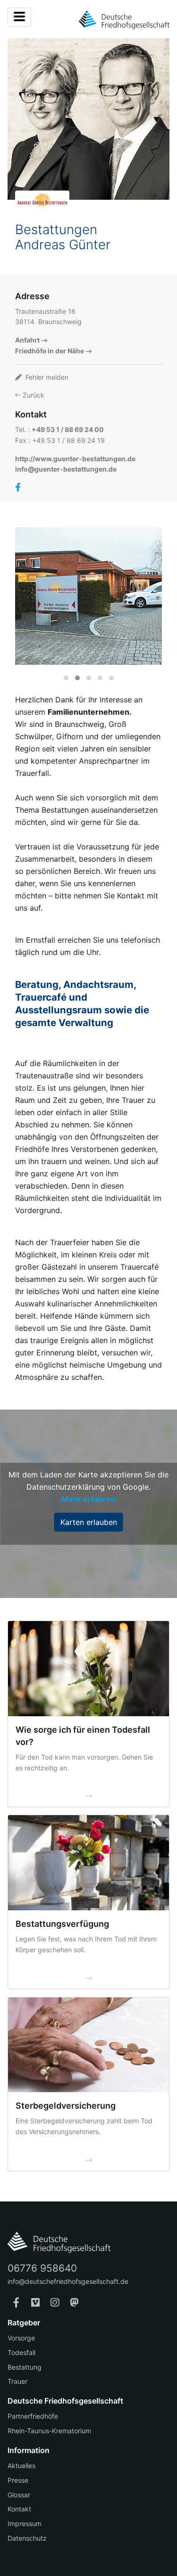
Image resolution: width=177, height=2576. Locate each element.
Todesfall (21, 2352)
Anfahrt (27, 340)
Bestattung (25, 2367)
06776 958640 (42, 2268)
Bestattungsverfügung (62, 1924)
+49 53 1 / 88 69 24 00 (68, 429)
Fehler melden (46, 377)
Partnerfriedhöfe (33, 2416)
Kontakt (19, 2509)
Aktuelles (21, 2466)
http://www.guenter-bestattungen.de (75, 459)
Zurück (33, 395)
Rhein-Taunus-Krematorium (49, 2431)
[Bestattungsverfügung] (88, 1863)
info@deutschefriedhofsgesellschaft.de (68, 2281)
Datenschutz (27, 2538)
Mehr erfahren (88, 1499)
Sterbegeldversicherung (66, 2106)
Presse (18, 2480)
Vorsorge (21, 2338)
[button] (66, 678)
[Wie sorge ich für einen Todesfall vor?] (88, 1669)
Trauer (17, 2381)
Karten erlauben (89, 1522)
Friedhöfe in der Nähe (50, 351)
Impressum (25, 2523)
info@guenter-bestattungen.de (66, 469)
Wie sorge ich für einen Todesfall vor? (83, 1736)
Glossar (19, 2495)
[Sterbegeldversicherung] (88, 2045)
